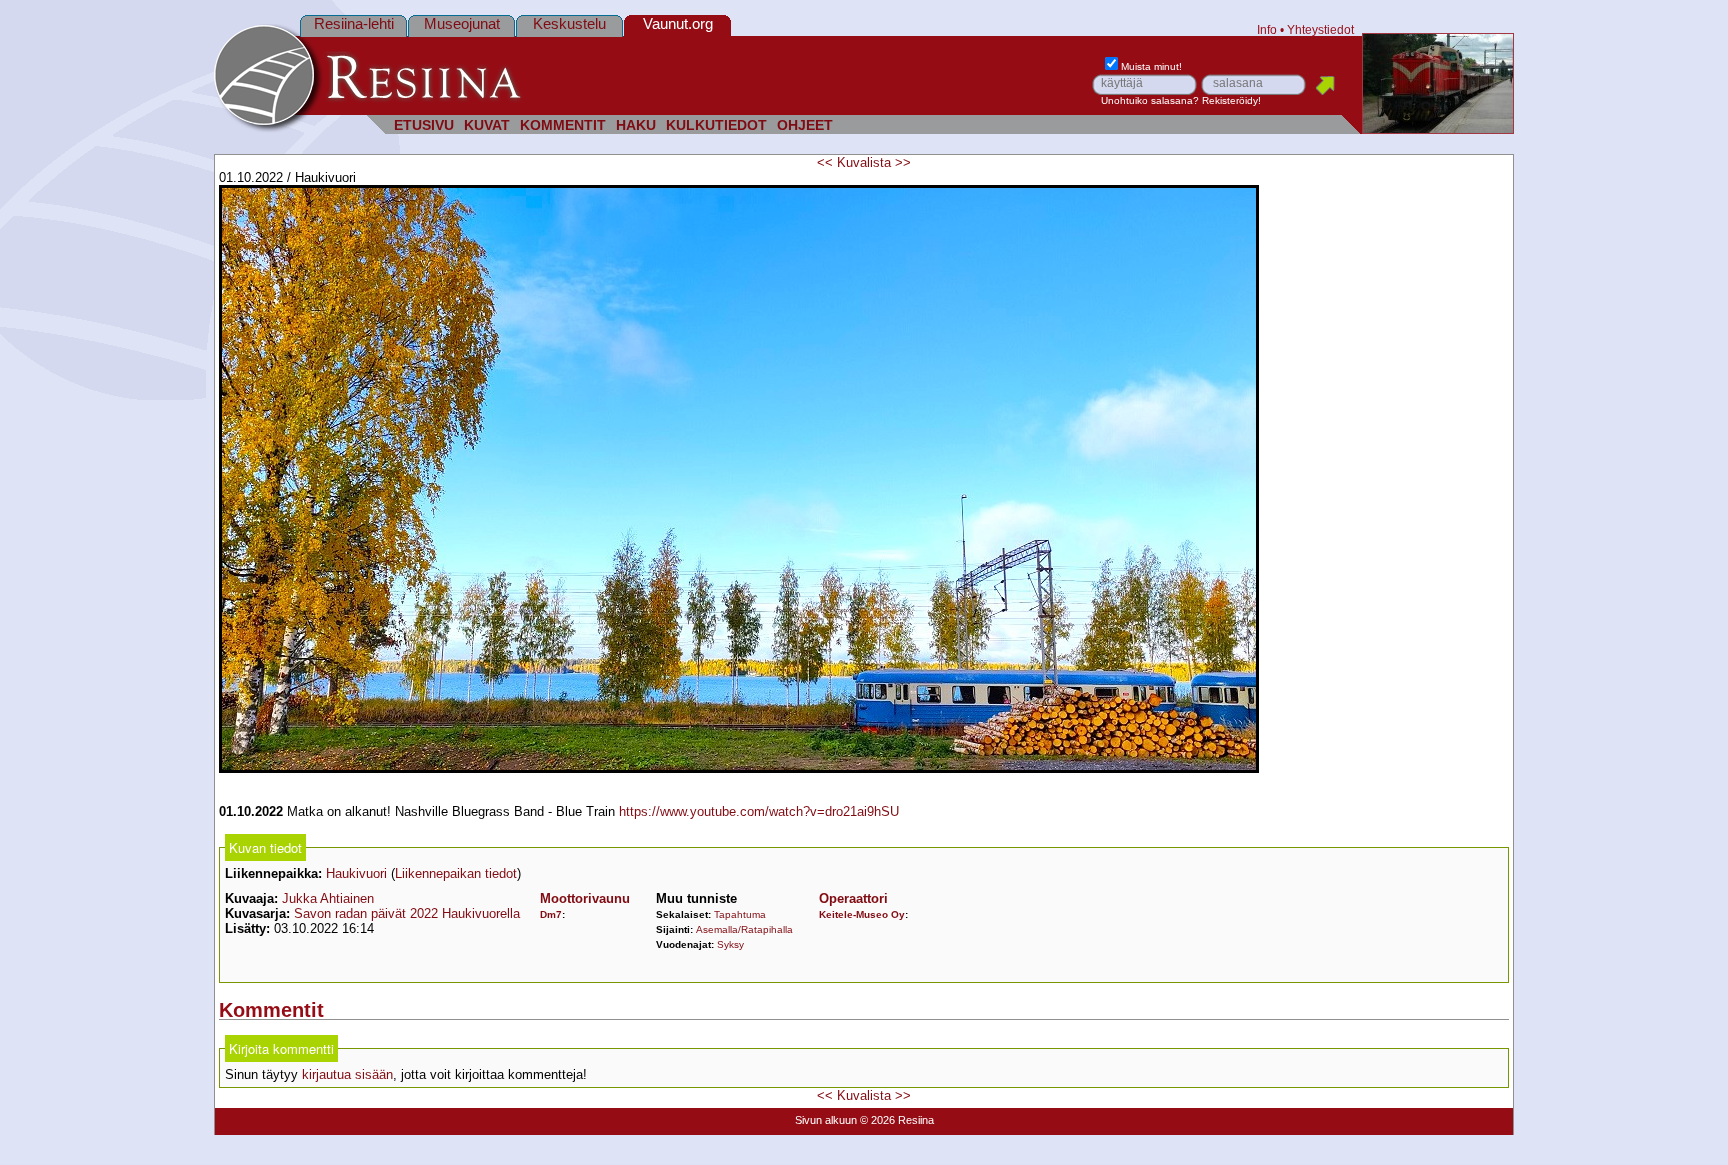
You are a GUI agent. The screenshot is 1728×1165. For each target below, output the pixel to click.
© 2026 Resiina (897, 1120)
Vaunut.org (678, 23)
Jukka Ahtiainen (328, 898)
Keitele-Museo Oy (862, 914)
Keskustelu (569, 23)
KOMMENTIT (563, 125)
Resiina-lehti (354, 23)
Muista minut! (1151, 66)
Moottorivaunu (585, 898)
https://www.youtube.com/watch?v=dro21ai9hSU (759, 811)
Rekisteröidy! (1231, 100)
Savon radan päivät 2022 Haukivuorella (407, 913)
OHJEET (805, 125)
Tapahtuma (740, 914)
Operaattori (853, 898)
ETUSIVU (424, 125)
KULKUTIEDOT (716, 125)
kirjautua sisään (347, 1074)
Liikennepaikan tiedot (456, 873)
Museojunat (462, 23)
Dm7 (551, 914)
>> (903, 162)
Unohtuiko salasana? (1150, 100)
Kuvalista (864, 162)
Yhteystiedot (1320, 29)
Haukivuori (356, 873)
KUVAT (487, 125)
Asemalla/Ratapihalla (744, 929)
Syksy (730, 944)
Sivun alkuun (826, 1120)
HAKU (636, 125)
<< (825, 162)
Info (1267, 29)
